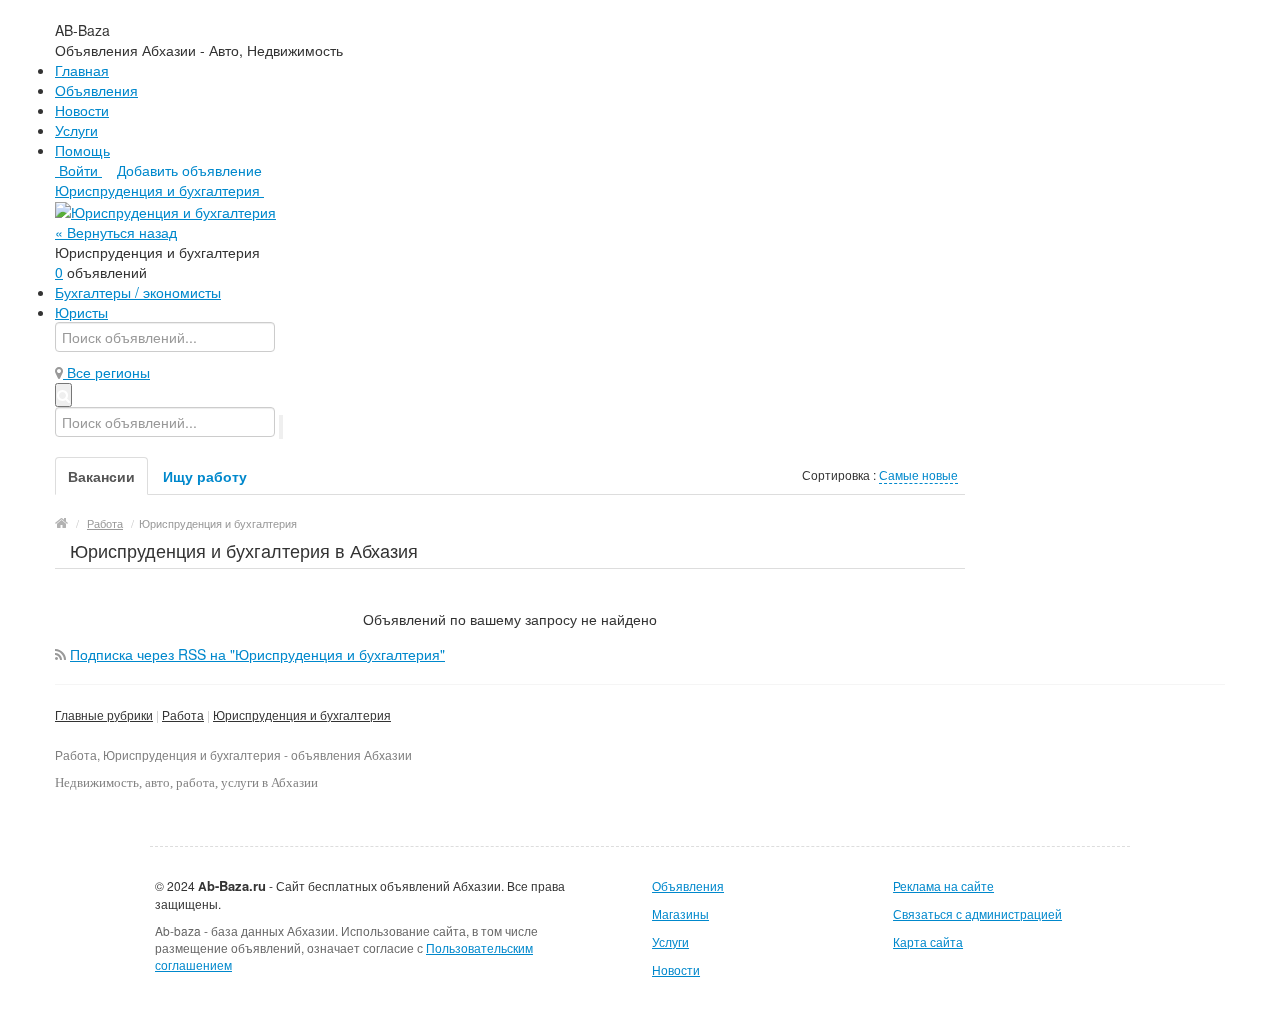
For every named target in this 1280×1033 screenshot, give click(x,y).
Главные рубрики (104, 714)
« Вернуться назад (116, 232)
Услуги (76, 130)
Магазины (680, 913)
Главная (82, 70)
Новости (82, 110)
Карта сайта (928, 941)
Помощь (82, 150)
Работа (183, 714)
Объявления (96, 90)
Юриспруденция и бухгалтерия (302, 714)
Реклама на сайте (943, 885)
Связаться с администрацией (977, 913)
